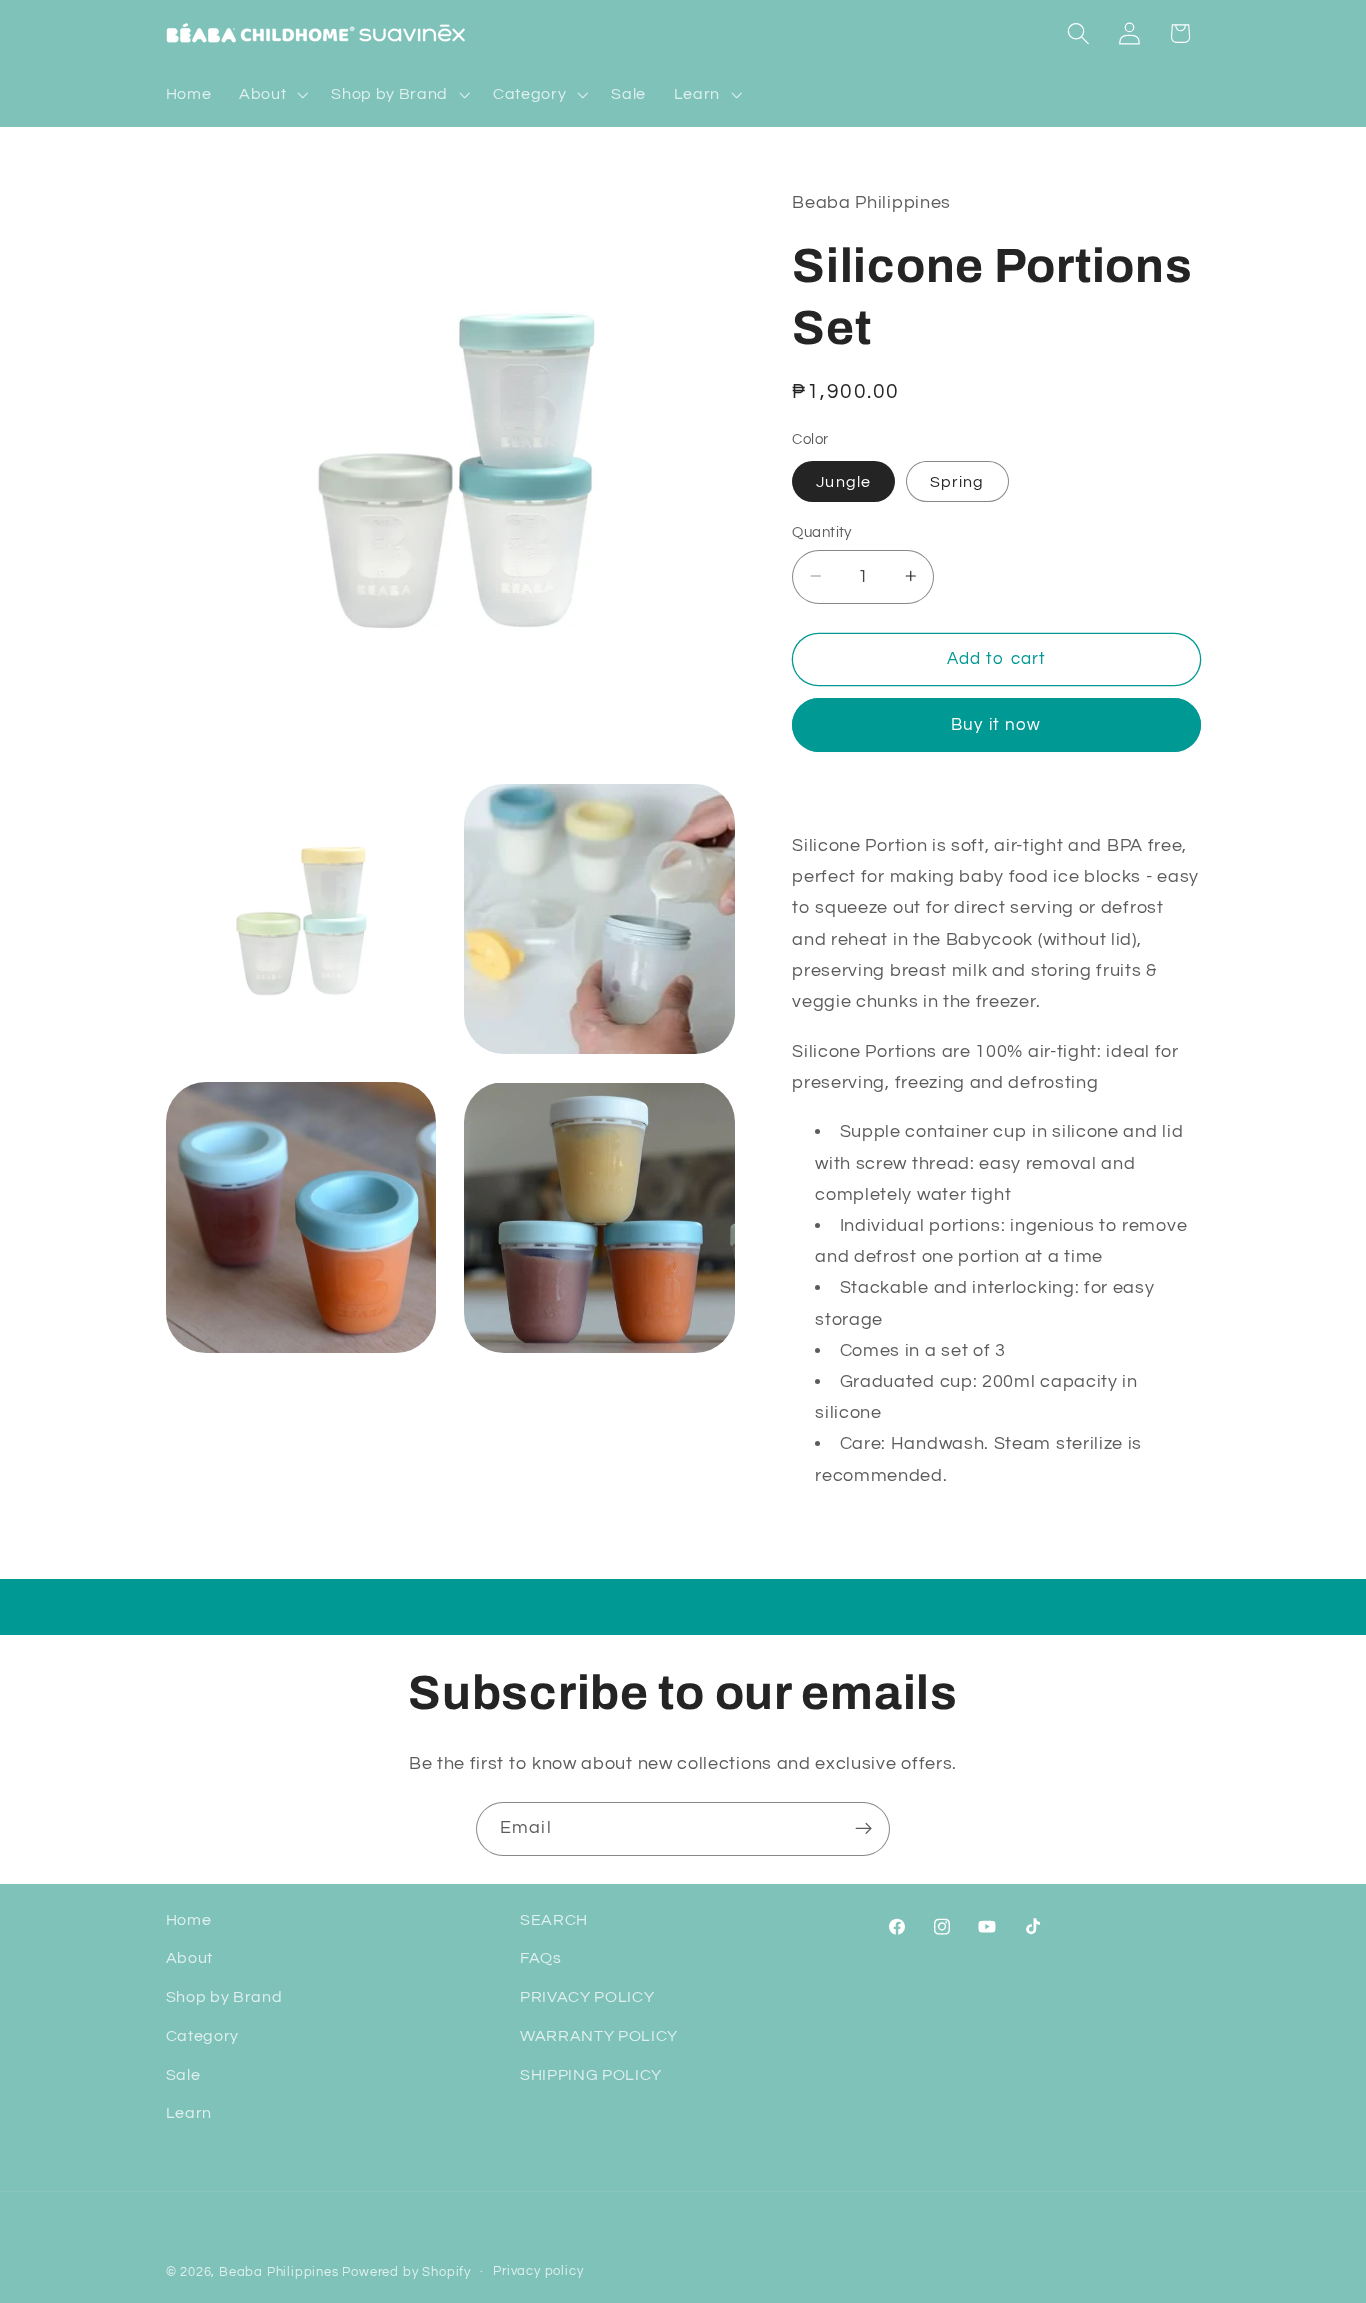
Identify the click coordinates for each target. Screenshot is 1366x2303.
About (189, 1958)
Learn (189, 2113)
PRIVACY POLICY (587, 1997)
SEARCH (554, 1920)
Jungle (843, 481)
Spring (957, 481)
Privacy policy (538, 2271)
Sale (183, 2075)
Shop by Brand (224, 1997)
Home (189, 1920)
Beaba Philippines (279, 2272)
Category (203, 2036)
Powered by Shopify (406, 2272)
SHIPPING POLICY (591, 2075)
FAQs (541, 1958)
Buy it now (996, 724)
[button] (271, 95)
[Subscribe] (863, 1829)
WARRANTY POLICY (599, 2036)
